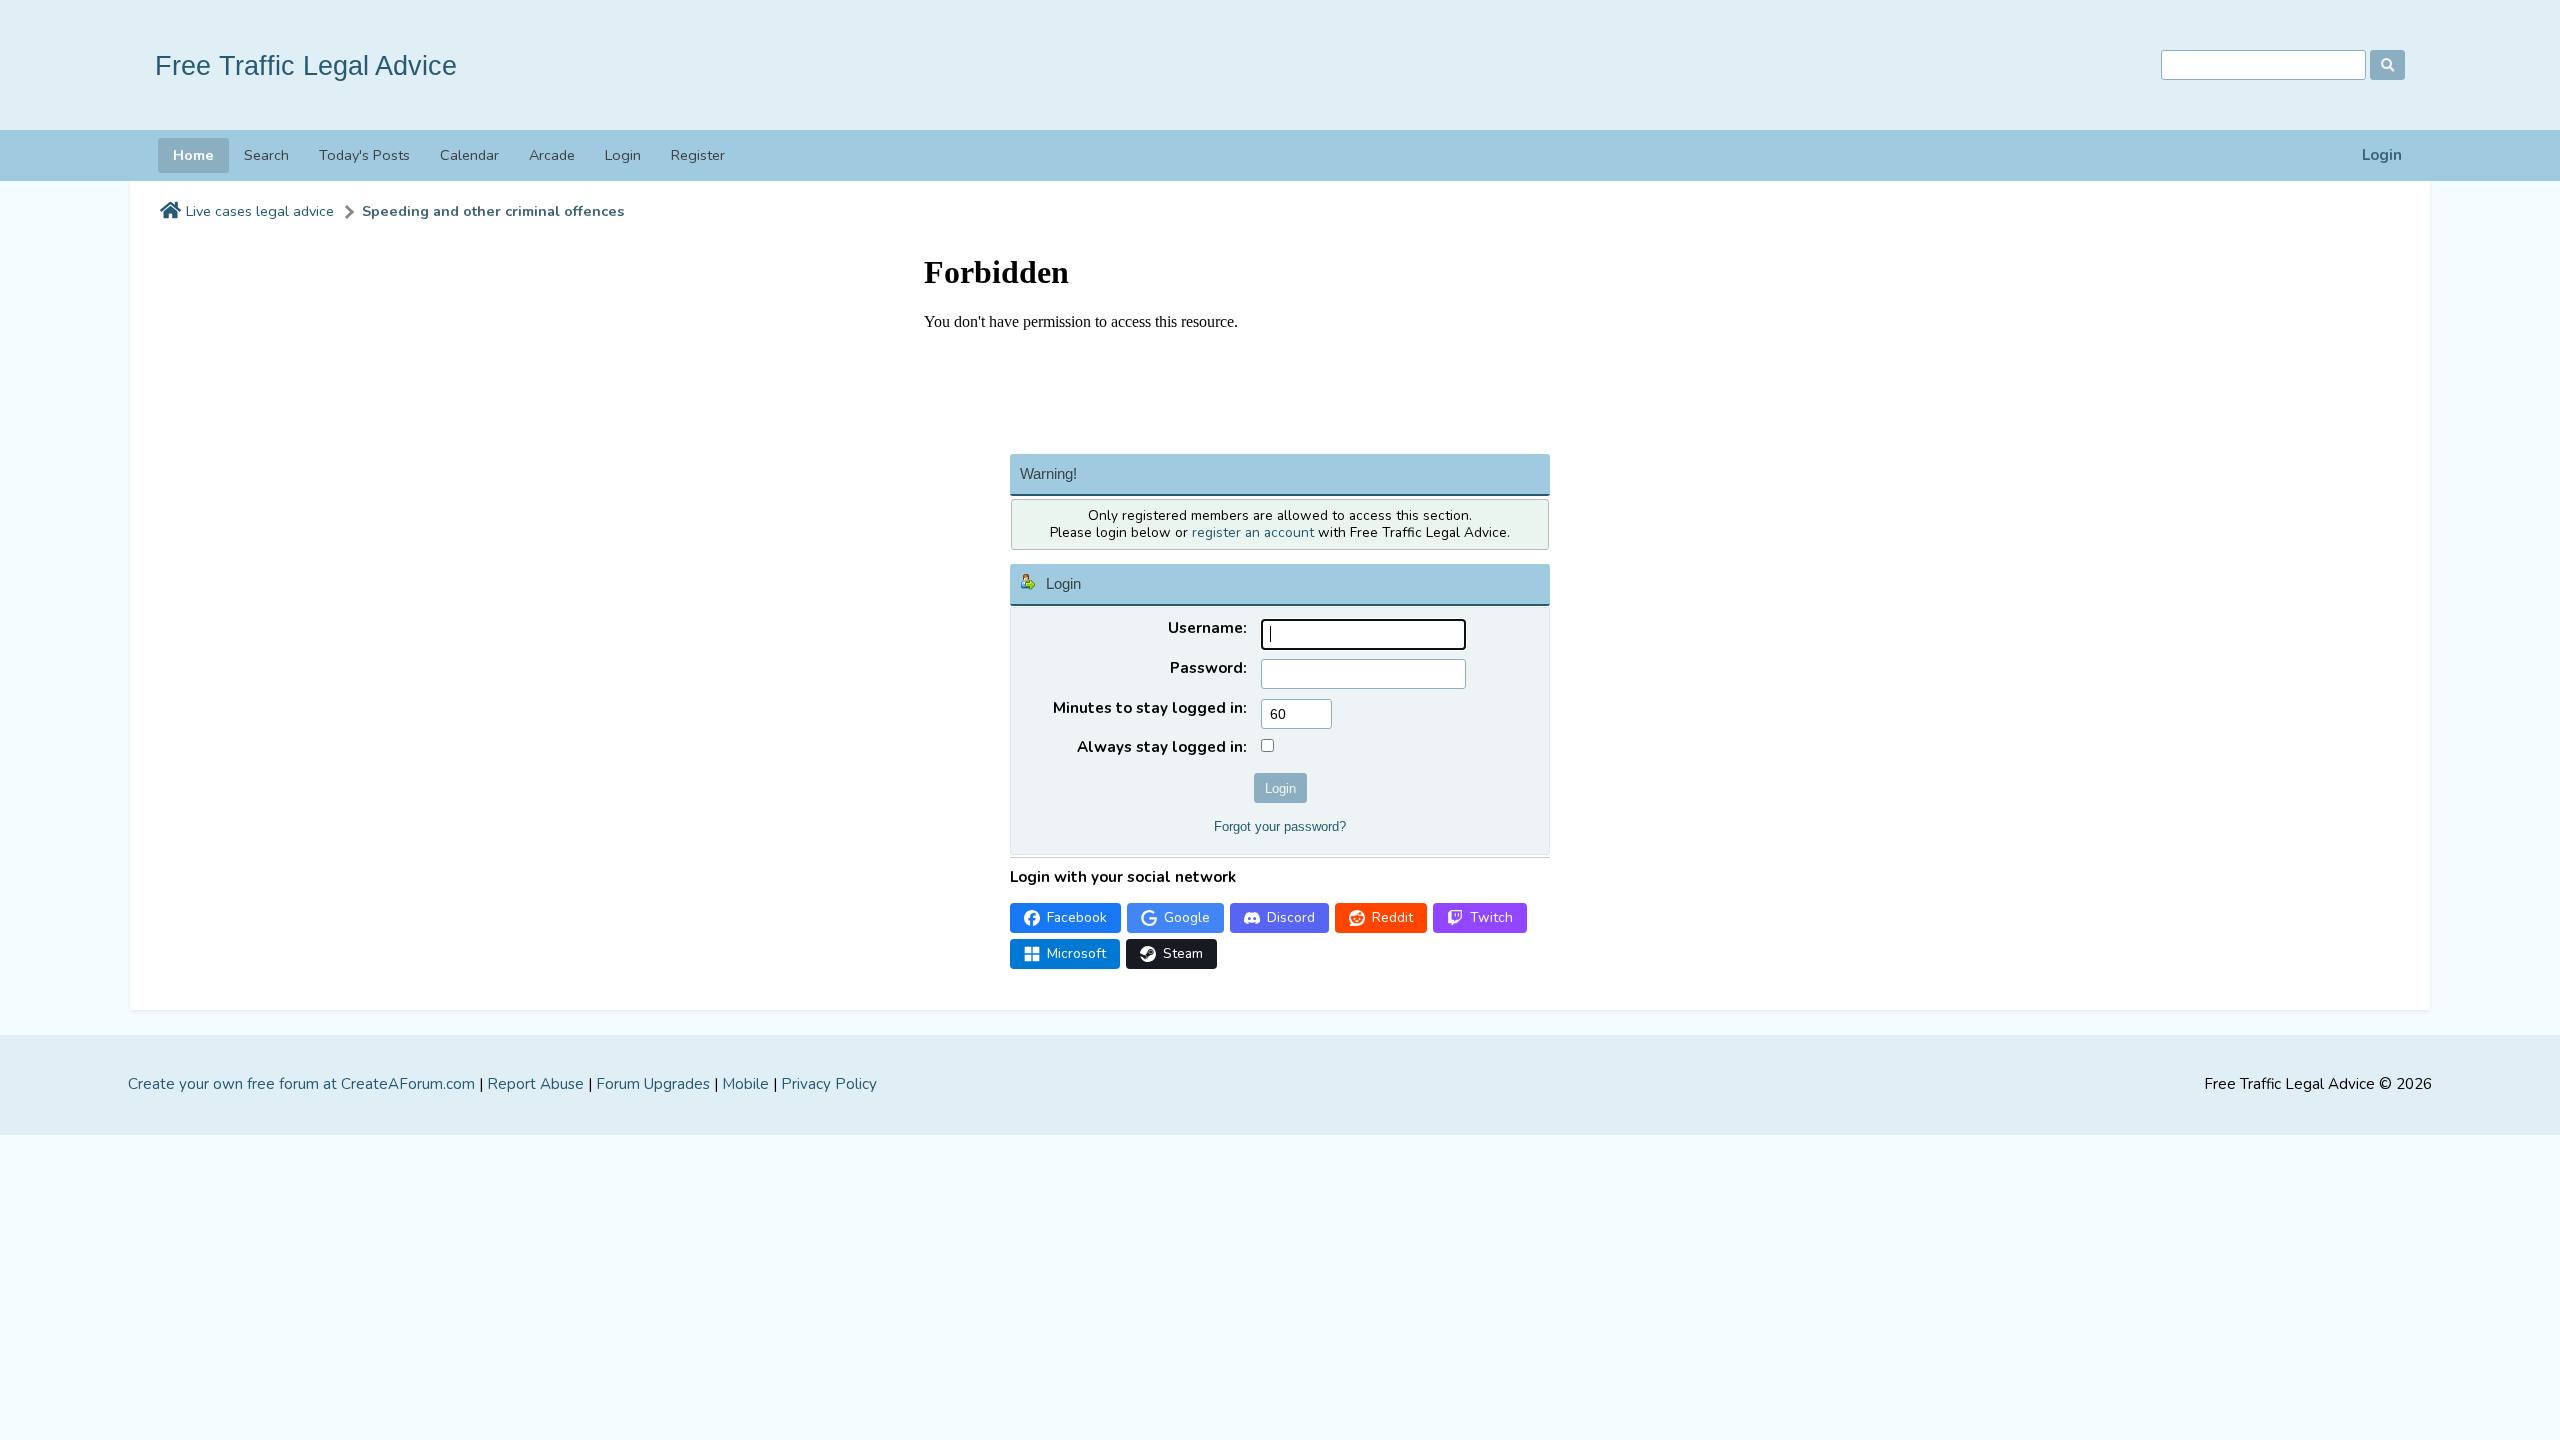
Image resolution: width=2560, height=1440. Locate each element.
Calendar (469, 155)
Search (266, 155)
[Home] (170, 212)
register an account (1253, 532)
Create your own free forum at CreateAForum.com (301, 1084)
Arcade (552, 155)
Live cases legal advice (260, 211)
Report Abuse (535, 1084)
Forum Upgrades (653, 1084)
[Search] (2387, 65)
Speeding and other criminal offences (493, 211)
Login (2382, 155)
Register (698, 155)
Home (193, 155)
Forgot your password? (1280, 826)
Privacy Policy (829, 1084)
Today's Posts (364, 155)
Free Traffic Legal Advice (306, 65)
